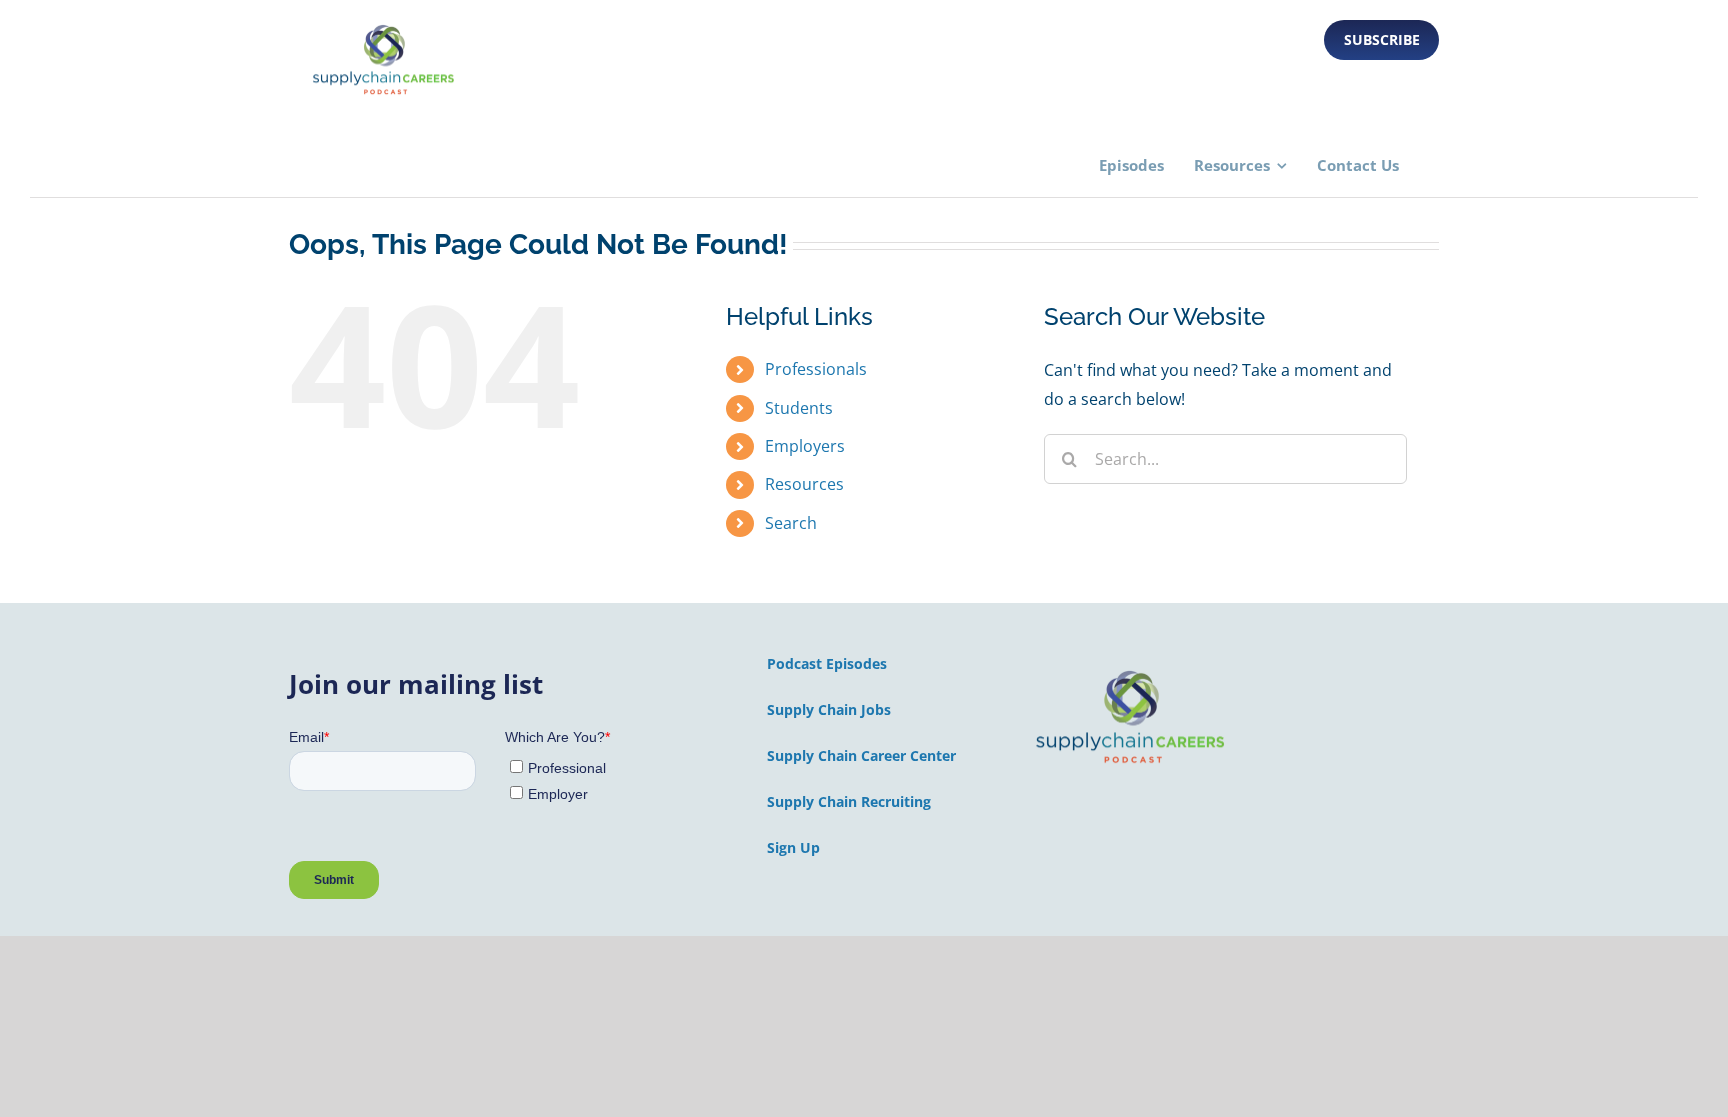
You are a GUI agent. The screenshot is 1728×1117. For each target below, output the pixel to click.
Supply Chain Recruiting (849, 801)
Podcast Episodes (827, 663)
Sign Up (793, 847)
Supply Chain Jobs (829, 709)
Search (791, 523)
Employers (805, 446)
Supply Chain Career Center (861, 755)
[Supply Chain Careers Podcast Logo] (1131, 672)
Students (799, 408)
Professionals (816, 369)
